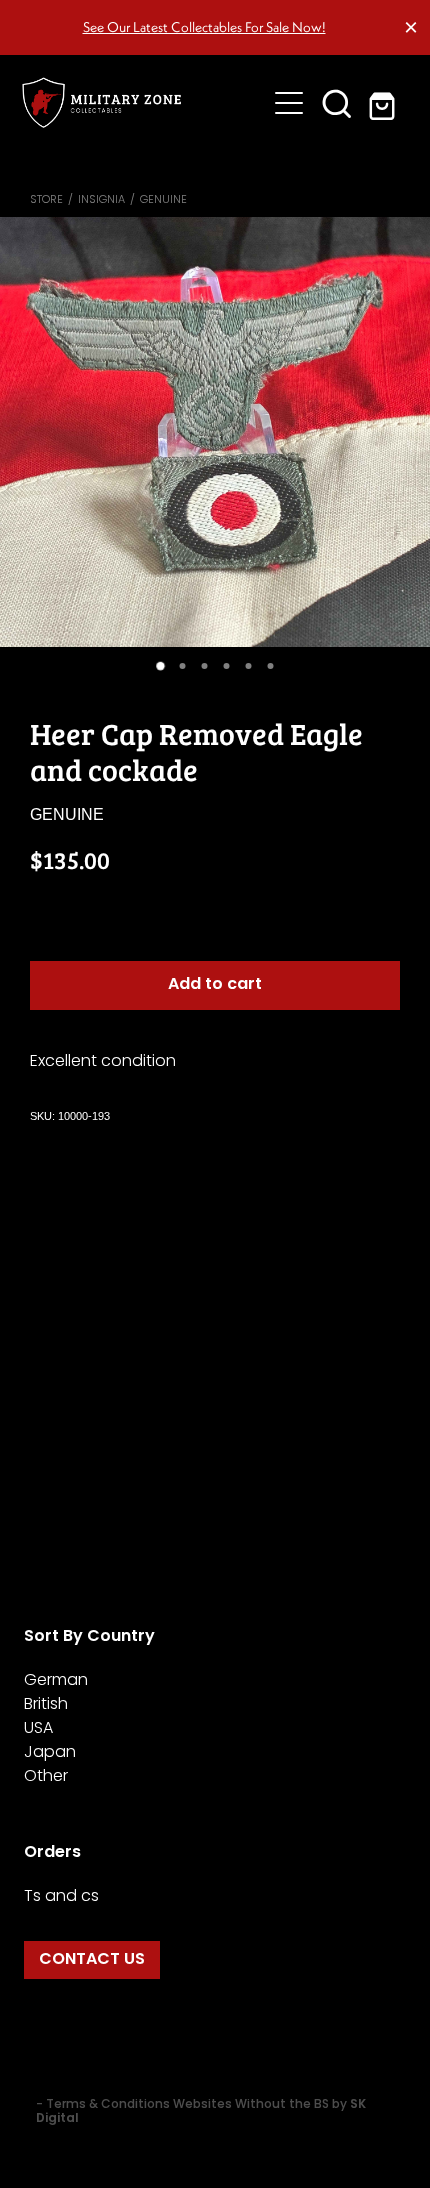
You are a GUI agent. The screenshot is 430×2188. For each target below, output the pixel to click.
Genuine (163, 200)
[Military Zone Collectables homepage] (143, 102)
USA (38, 1729)
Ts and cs (61, 1897)
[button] (337, 103)
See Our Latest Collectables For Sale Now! (204, 27)
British (46, 1705)
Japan (50, 1753)
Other (46, 1777)
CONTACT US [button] (92, 1960)
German (56, 1681)
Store (46, 200)
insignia (101, 200)
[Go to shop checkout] (385, 103)
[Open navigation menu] (289, 103)
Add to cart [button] (215, 985)
